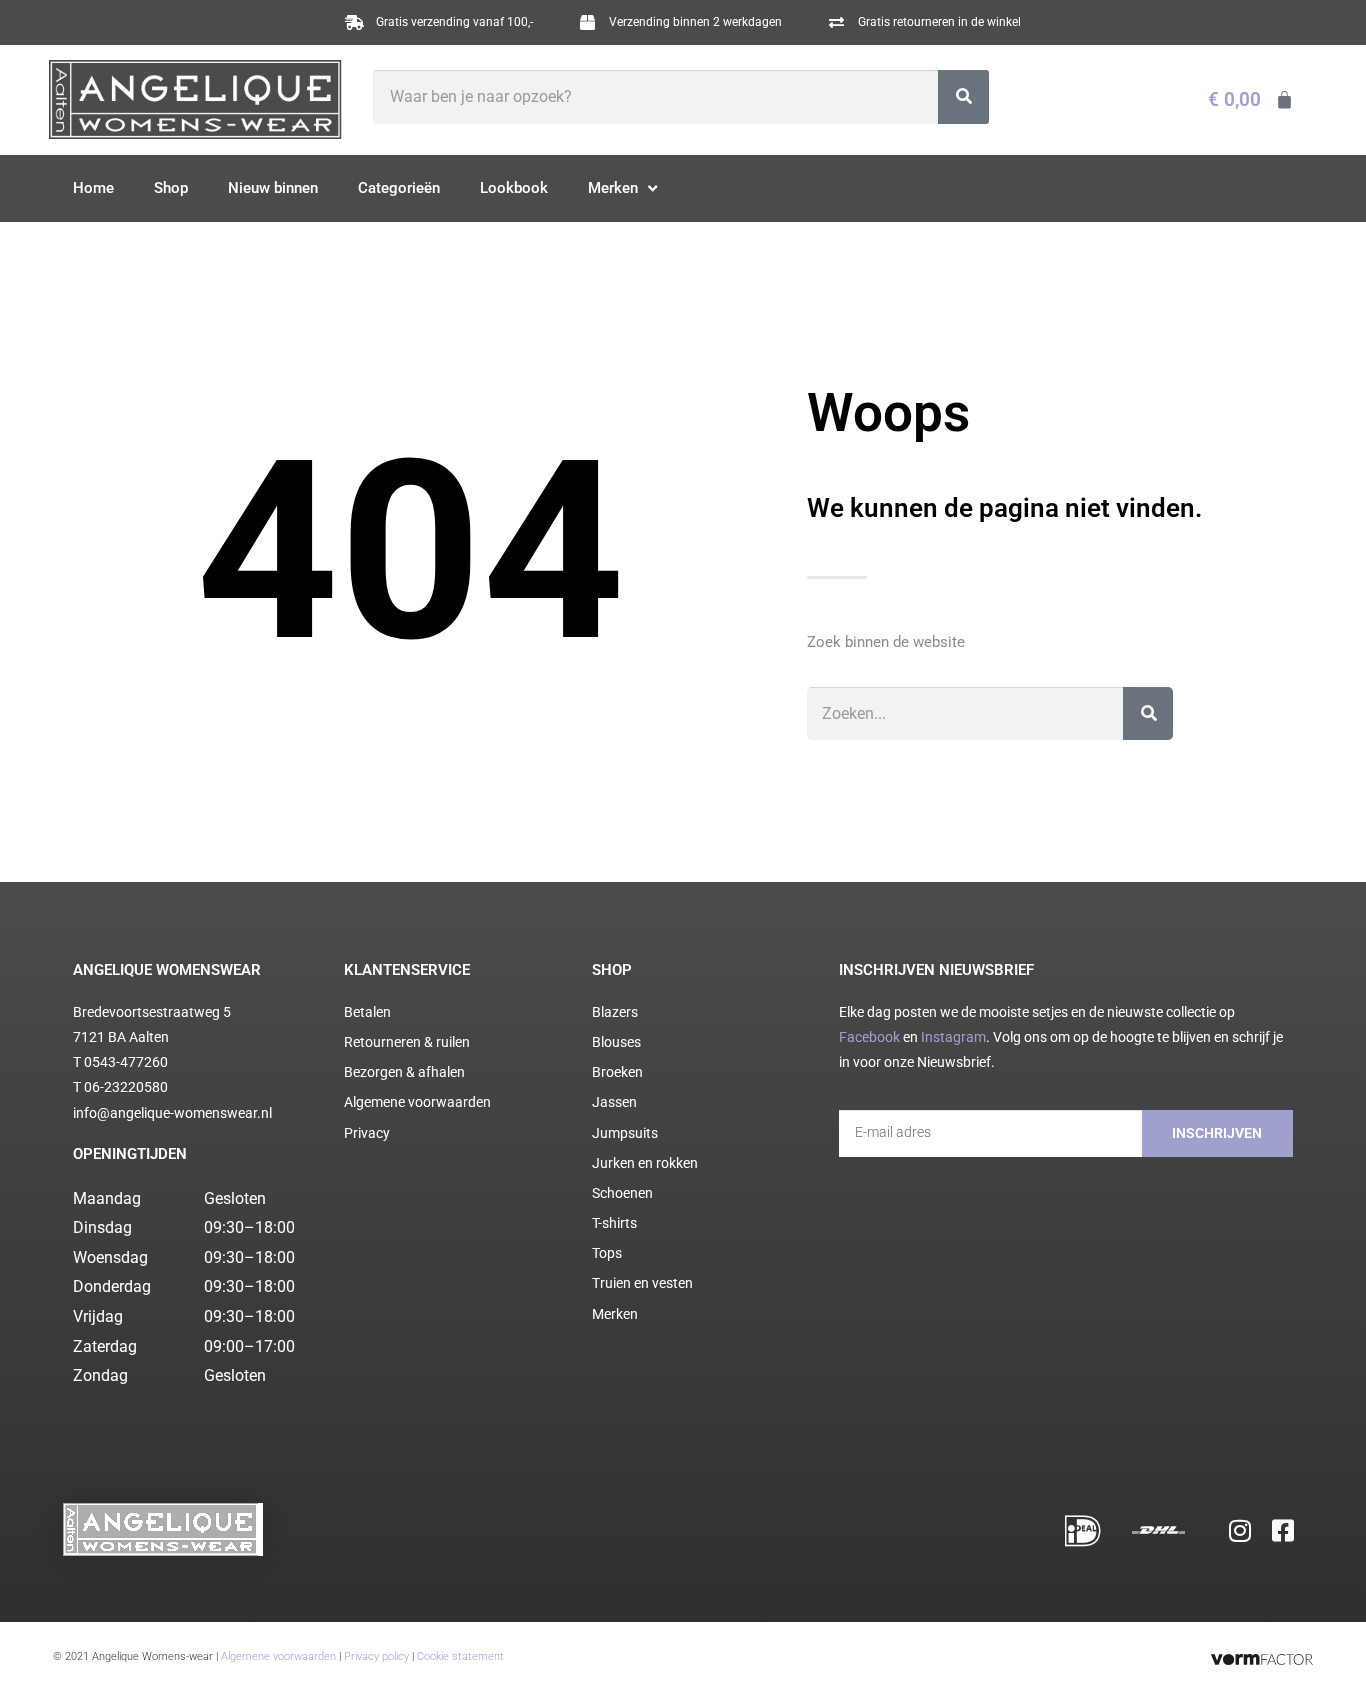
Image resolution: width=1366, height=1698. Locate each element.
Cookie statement (460, 1656)
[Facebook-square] (1283, 1530)
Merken (613, 188)
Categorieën (399, 188)
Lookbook (514, 188)
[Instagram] (1240, 1530)
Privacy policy (376, 1656)
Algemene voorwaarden (278, 1656)
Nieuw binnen (273, 188)
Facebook (869, 1037)
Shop (171, 188)
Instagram (953, 1037)
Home (93, 188)
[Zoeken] (963, 97)
